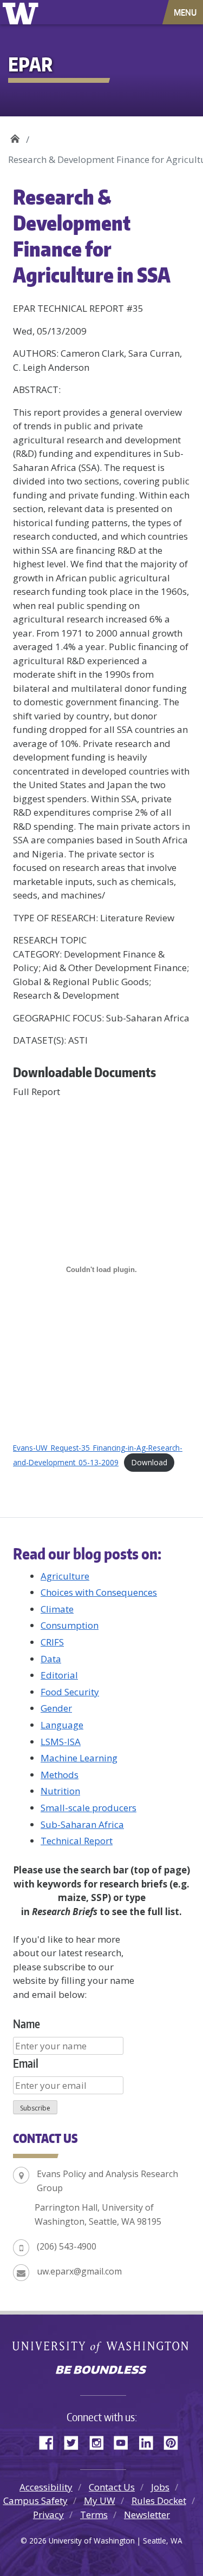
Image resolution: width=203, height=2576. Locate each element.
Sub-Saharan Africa (82, 1824)
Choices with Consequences (99, 1592)
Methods (60, 1775)
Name (27, 2024)
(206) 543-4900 (67, 2246)
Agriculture (65, 1576)
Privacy (48, 2515)
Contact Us (112, 2487)
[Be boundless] (101, 2371)
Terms (94, 2515)
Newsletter (147, 2515)
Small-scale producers (89, 1808)
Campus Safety (35, 2500)
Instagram (100, 2441)
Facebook (50, 2441)
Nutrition (60, 1791)
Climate (57, 1609)
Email (26, 2063)
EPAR (15, 136)
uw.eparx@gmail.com (79, 2271)
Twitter (75, 2441)
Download (149, 1462)
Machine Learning (79, 1758)
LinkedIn (150, 2441)
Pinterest (175, 2441)
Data (51, 1659)
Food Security (70, 1692)
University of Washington (22, 12)
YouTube (125, 2441)
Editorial (59, 1675)
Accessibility (46, 2487)
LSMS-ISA (61, 1742)
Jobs (160, 2487)
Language (62, 1725)
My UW (100, 2500)
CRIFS (52, 1642)
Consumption (70, 1625)
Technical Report (77, 1841)
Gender (56, 1708)
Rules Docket (159, 2500)
